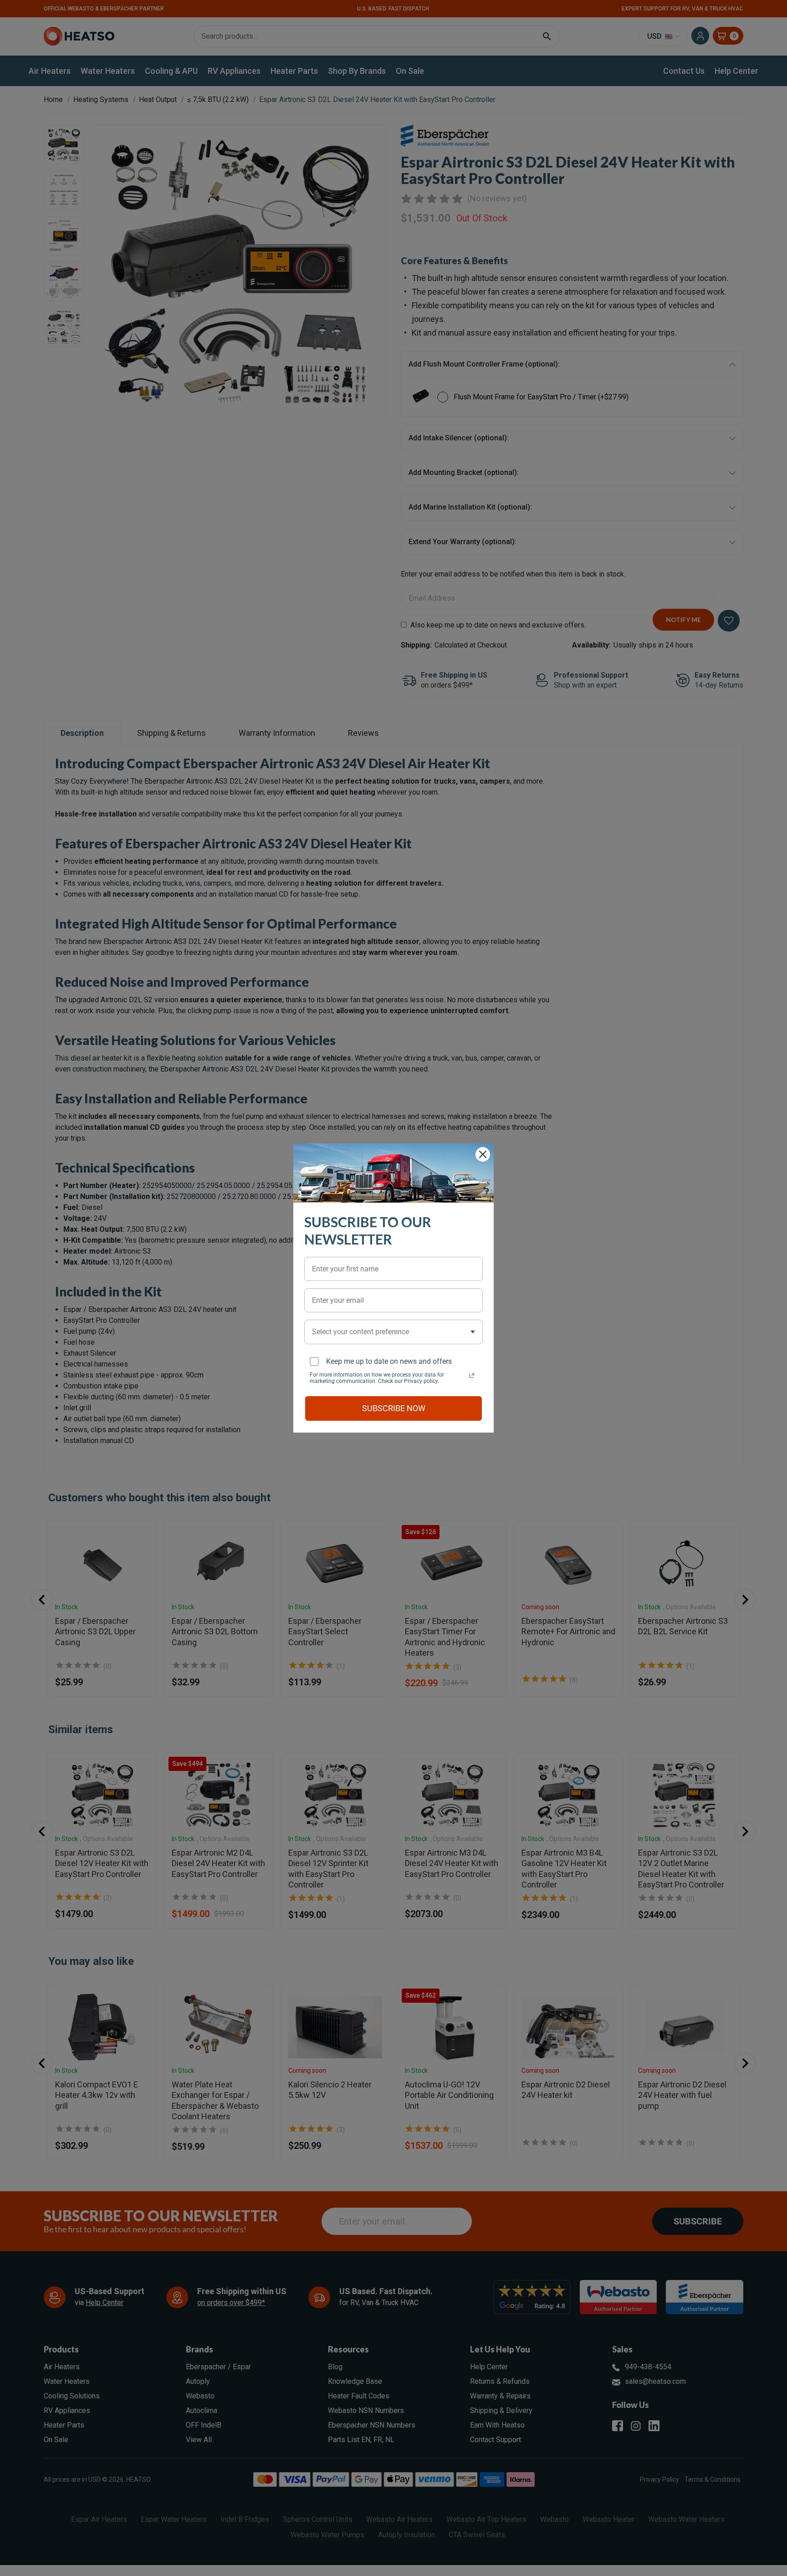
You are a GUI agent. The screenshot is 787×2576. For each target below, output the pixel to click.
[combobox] (393, 1332)
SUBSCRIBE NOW (394, 1408)
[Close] (483, 1154)
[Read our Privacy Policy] (472, 1376)
